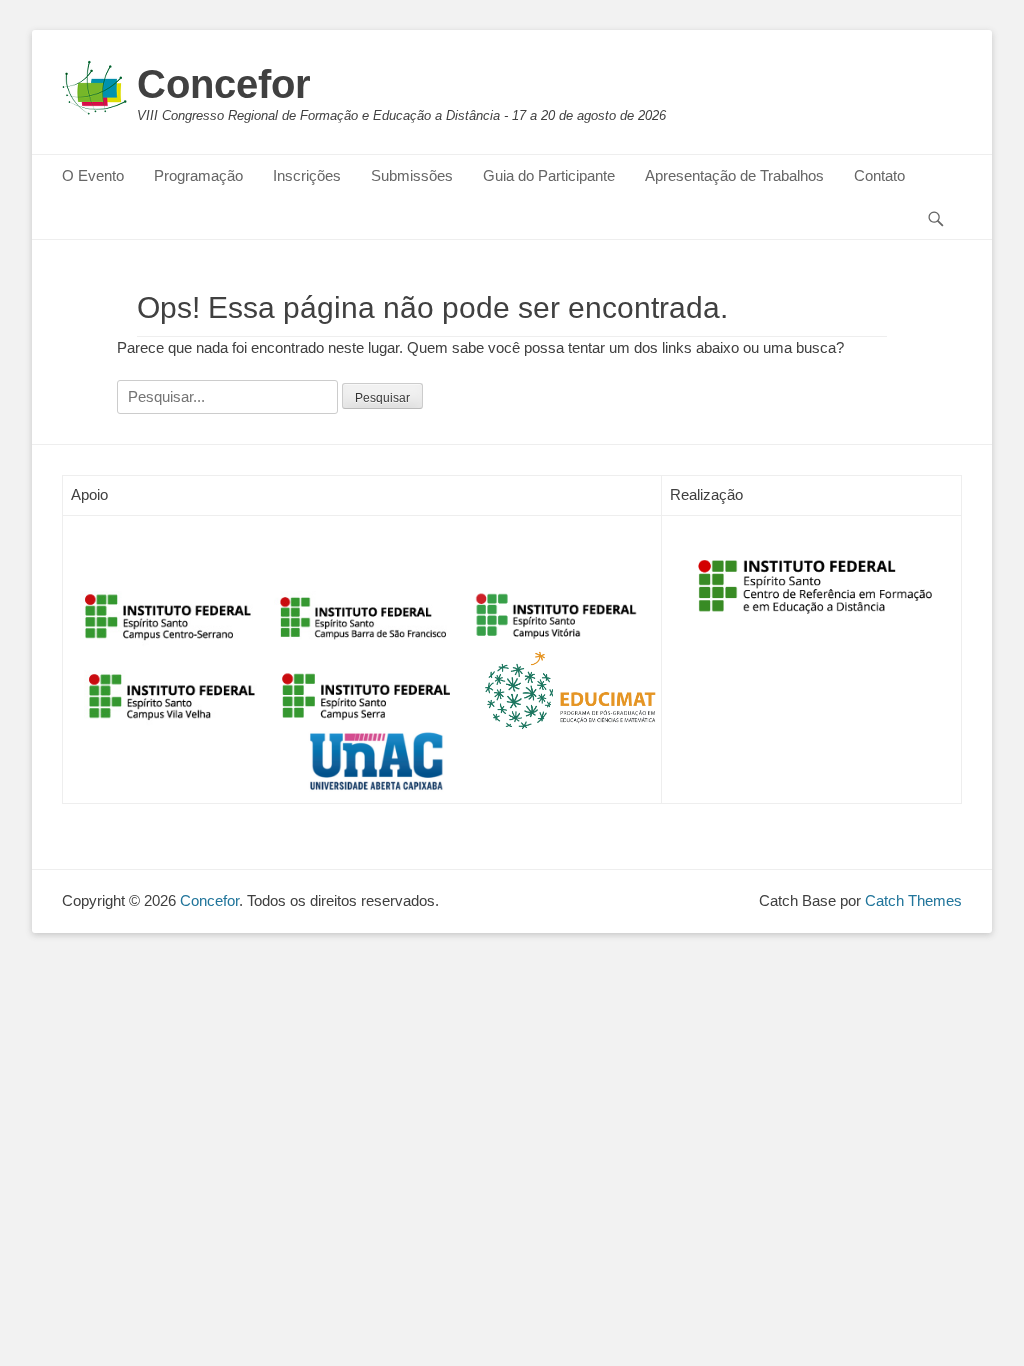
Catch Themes (913, 900)
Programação (198, 175)
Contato (879, 175)
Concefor (224, 84)
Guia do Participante (549, 175)
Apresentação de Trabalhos (734, 175)
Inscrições (307, 175)
